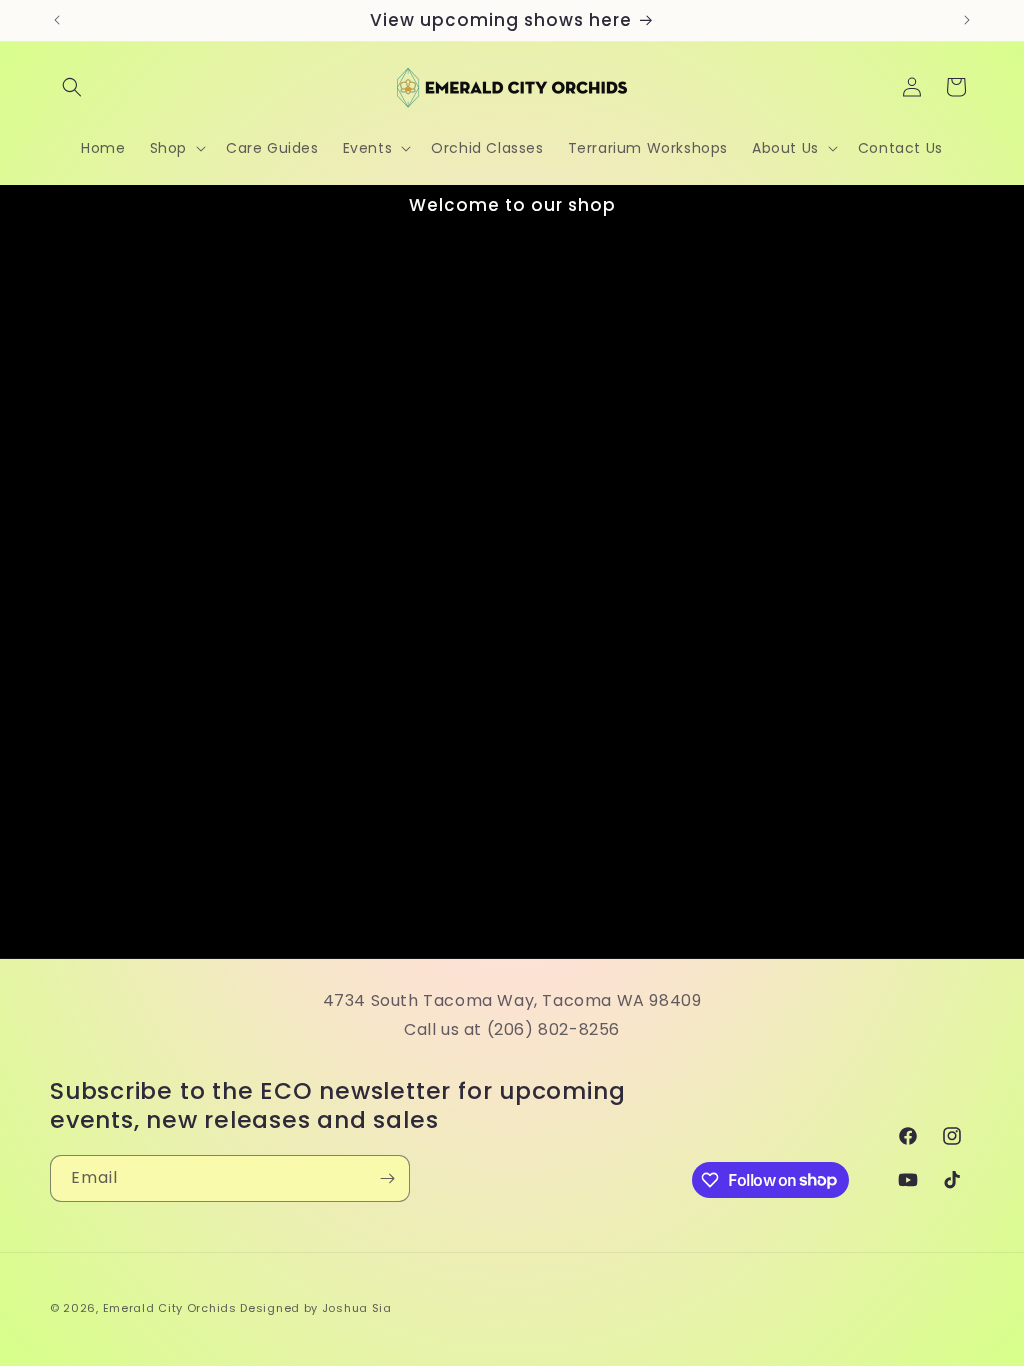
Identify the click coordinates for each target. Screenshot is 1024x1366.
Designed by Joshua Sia (315, 1308)
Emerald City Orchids (170, 1308)
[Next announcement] (967, 20)
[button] (72, 87)
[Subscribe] (387, 1178)
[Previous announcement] (57, 20)
